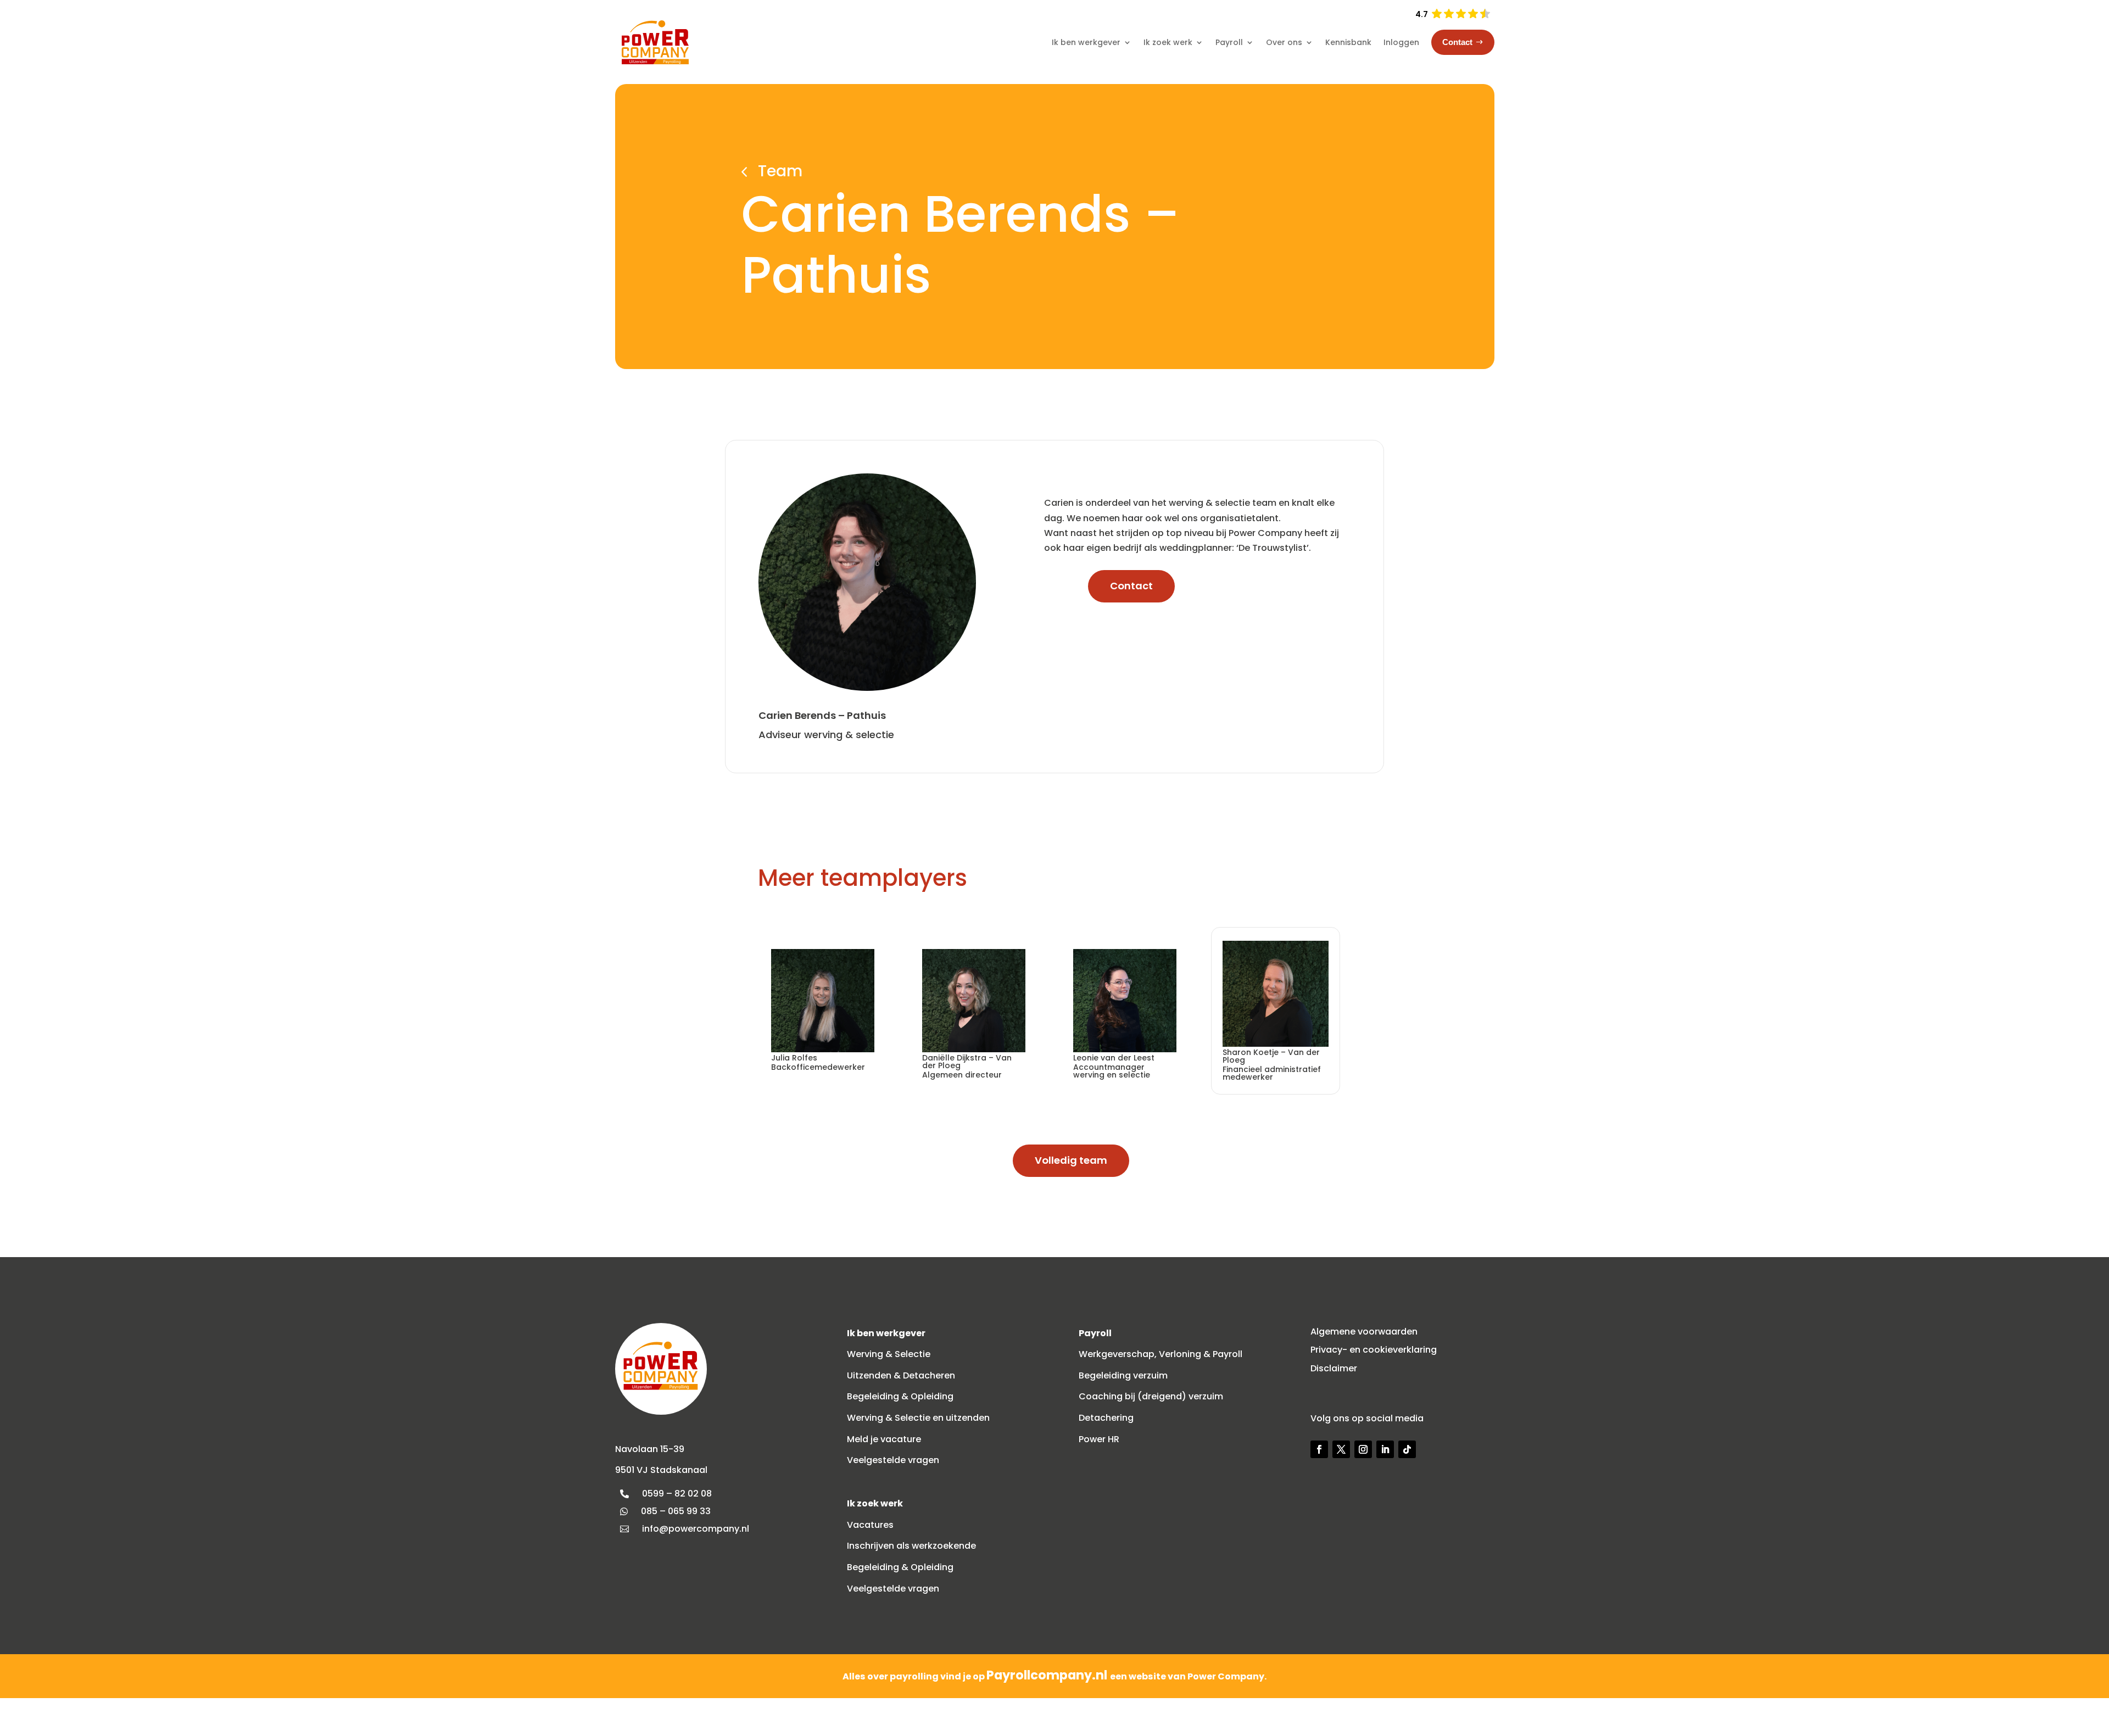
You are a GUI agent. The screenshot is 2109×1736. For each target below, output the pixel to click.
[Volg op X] (1341, 1449)
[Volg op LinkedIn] (1385, 1449)
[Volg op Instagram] (1363, 1449)
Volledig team (1071, 1160)
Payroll (1229, 42)
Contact (1131, 586)
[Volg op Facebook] (1319, 1449)
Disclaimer (1334, 1368)
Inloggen (1401, 42)
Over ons (1284, 42)
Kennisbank (1348, 42)
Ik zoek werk (1168, 42)
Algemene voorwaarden (1364, 1332)
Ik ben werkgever (1086, 42)
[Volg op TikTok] (1407, 1449)
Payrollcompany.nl (1048, 1675)
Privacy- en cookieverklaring (1374, 1350)
